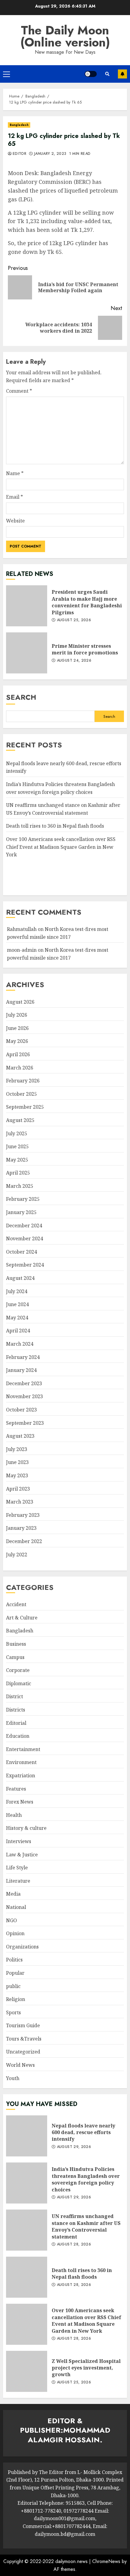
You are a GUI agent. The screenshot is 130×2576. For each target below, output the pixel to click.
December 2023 (24, 1383)
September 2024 (25, 1265)
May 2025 (17, 1160)
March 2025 (20, 1186)
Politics (14, 1960)
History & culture (26, 1828)
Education (18, 1736)
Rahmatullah (22, 929)
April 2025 (18, 1173)
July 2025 (17, 1133)
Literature (18, 1881)
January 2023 (21, 1528)
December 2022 (24, 1541)
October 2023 (21, 1410)
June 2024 (17, 1304)
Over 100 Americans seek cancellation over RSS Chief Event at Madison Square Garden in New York (61, 847)
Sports (13, 2012)
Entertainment (23, 1749)
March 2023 (20, 1502)
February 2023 (23, 1515)
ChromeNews (106, 2561)
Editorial (16, 1723)
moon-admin (22, 950)
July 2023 (17, 1449)
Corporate (18, 1670)
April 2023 (18, 1489)
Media (13, 1894)
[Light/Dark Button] (91, 74)
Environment (21, 1762)
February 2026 (23, 1081)
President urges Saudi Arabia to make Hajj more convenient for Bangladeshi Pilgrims (27, 606)
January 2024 (21, 1370)
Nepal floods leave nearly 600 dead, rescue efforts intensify (27, 2136)
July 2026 (17, 1015)
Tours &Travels (24, 2039)
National (16, 1907)
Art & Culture (22, 1618)
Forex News (20, 1802)
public (13, 1986)
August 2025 (20, 1120)
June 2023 (17, 1462)
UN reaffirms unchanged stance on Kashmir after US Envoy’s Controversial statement (27, 2230)
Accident (16, 1604)
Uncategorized (23, 2052)
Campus (15, 1657)
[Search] (107, 74)
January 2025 (21, 1212)
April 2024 (18, 1331)
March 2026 (20, 1068)
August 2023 (20, 1436)
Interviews (19, 1841)
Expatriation (21, 1775)
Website (15, 521)
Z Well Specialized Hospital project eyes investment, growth (27, 2371)
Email (15, 497)
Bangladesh (19, 125)
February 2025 (23, 1199)
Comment (19, 391)
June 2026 (17, 1028)
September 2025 (25, 1107)
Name (15, 473)
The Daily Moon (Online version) (65, 36)
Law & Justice (22, 1855)
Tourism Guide (23, 2025)
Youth (13, 2078)
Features (16, 1789)
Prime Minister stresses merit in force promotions (27, 653)
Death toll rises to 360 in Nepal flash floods (55, 826)
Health (14, 1815)
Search (21, 697)
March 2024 (20, 1344)
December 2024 (24, 1226)
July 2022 (17, 1555)
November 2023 (24, 1396)
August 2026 (20, 1002)
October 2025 (21, 1094)
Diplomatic (19, 1683)
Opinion (15, 1933)
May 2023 (17, 1475)
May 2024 (17, 1318)
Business (16, 1644)
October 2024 (21, 1252)
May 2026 (17, 1041)
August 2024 (20, 1278)
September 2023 (25, 1423)
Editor (19, 154)
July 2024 (17, 1291)
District (15, 1696)
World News (20, 2065)
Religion (16, 1999)
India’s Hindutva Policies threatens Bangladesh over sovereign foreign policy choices (27, 2183)
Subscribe (122, 74)
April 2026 (18, 1054)
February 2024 (23, 1357)
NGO (11, 1920)
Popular (15, 1973)
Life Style (17, 1868)
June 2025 (17, 1146)
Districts (16, 1710)
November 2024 (24, 1238)
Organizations (22, 1947)
